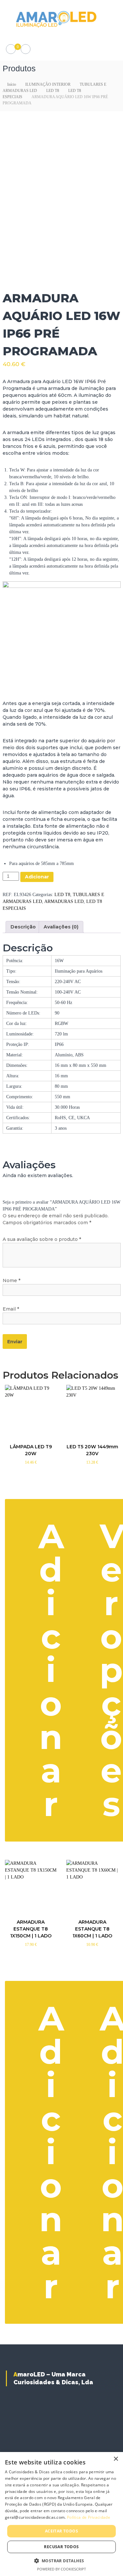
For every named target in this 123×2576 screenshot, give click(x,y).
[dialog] (61, 2514)
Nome (11, 1280)
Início (12, 84)
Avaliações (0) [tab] (61, 927)
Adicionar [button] (51, 1670)
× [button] (116, 2459)
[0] (11, 49)
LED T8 (53, 91)
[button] (62, 2561)
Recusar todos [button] (61, 2547)
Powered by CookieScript (61, 2569)
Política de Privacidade (89, 2517)
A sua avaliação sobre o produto (42, 1239)
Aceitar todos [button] (61, 2531)
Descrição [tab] (23, 927)
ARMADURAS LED (64, 901)
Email (11, 1309)
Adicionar (37, 877)
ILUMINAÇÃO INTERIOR (48, 84)
